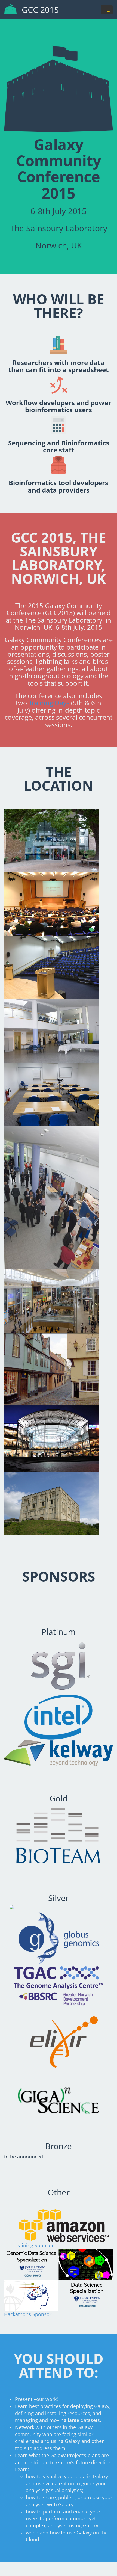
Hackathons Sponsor (28, 2314)
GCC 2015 (40, 10)
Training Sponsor (34, 2245)
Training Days (49, 703)
